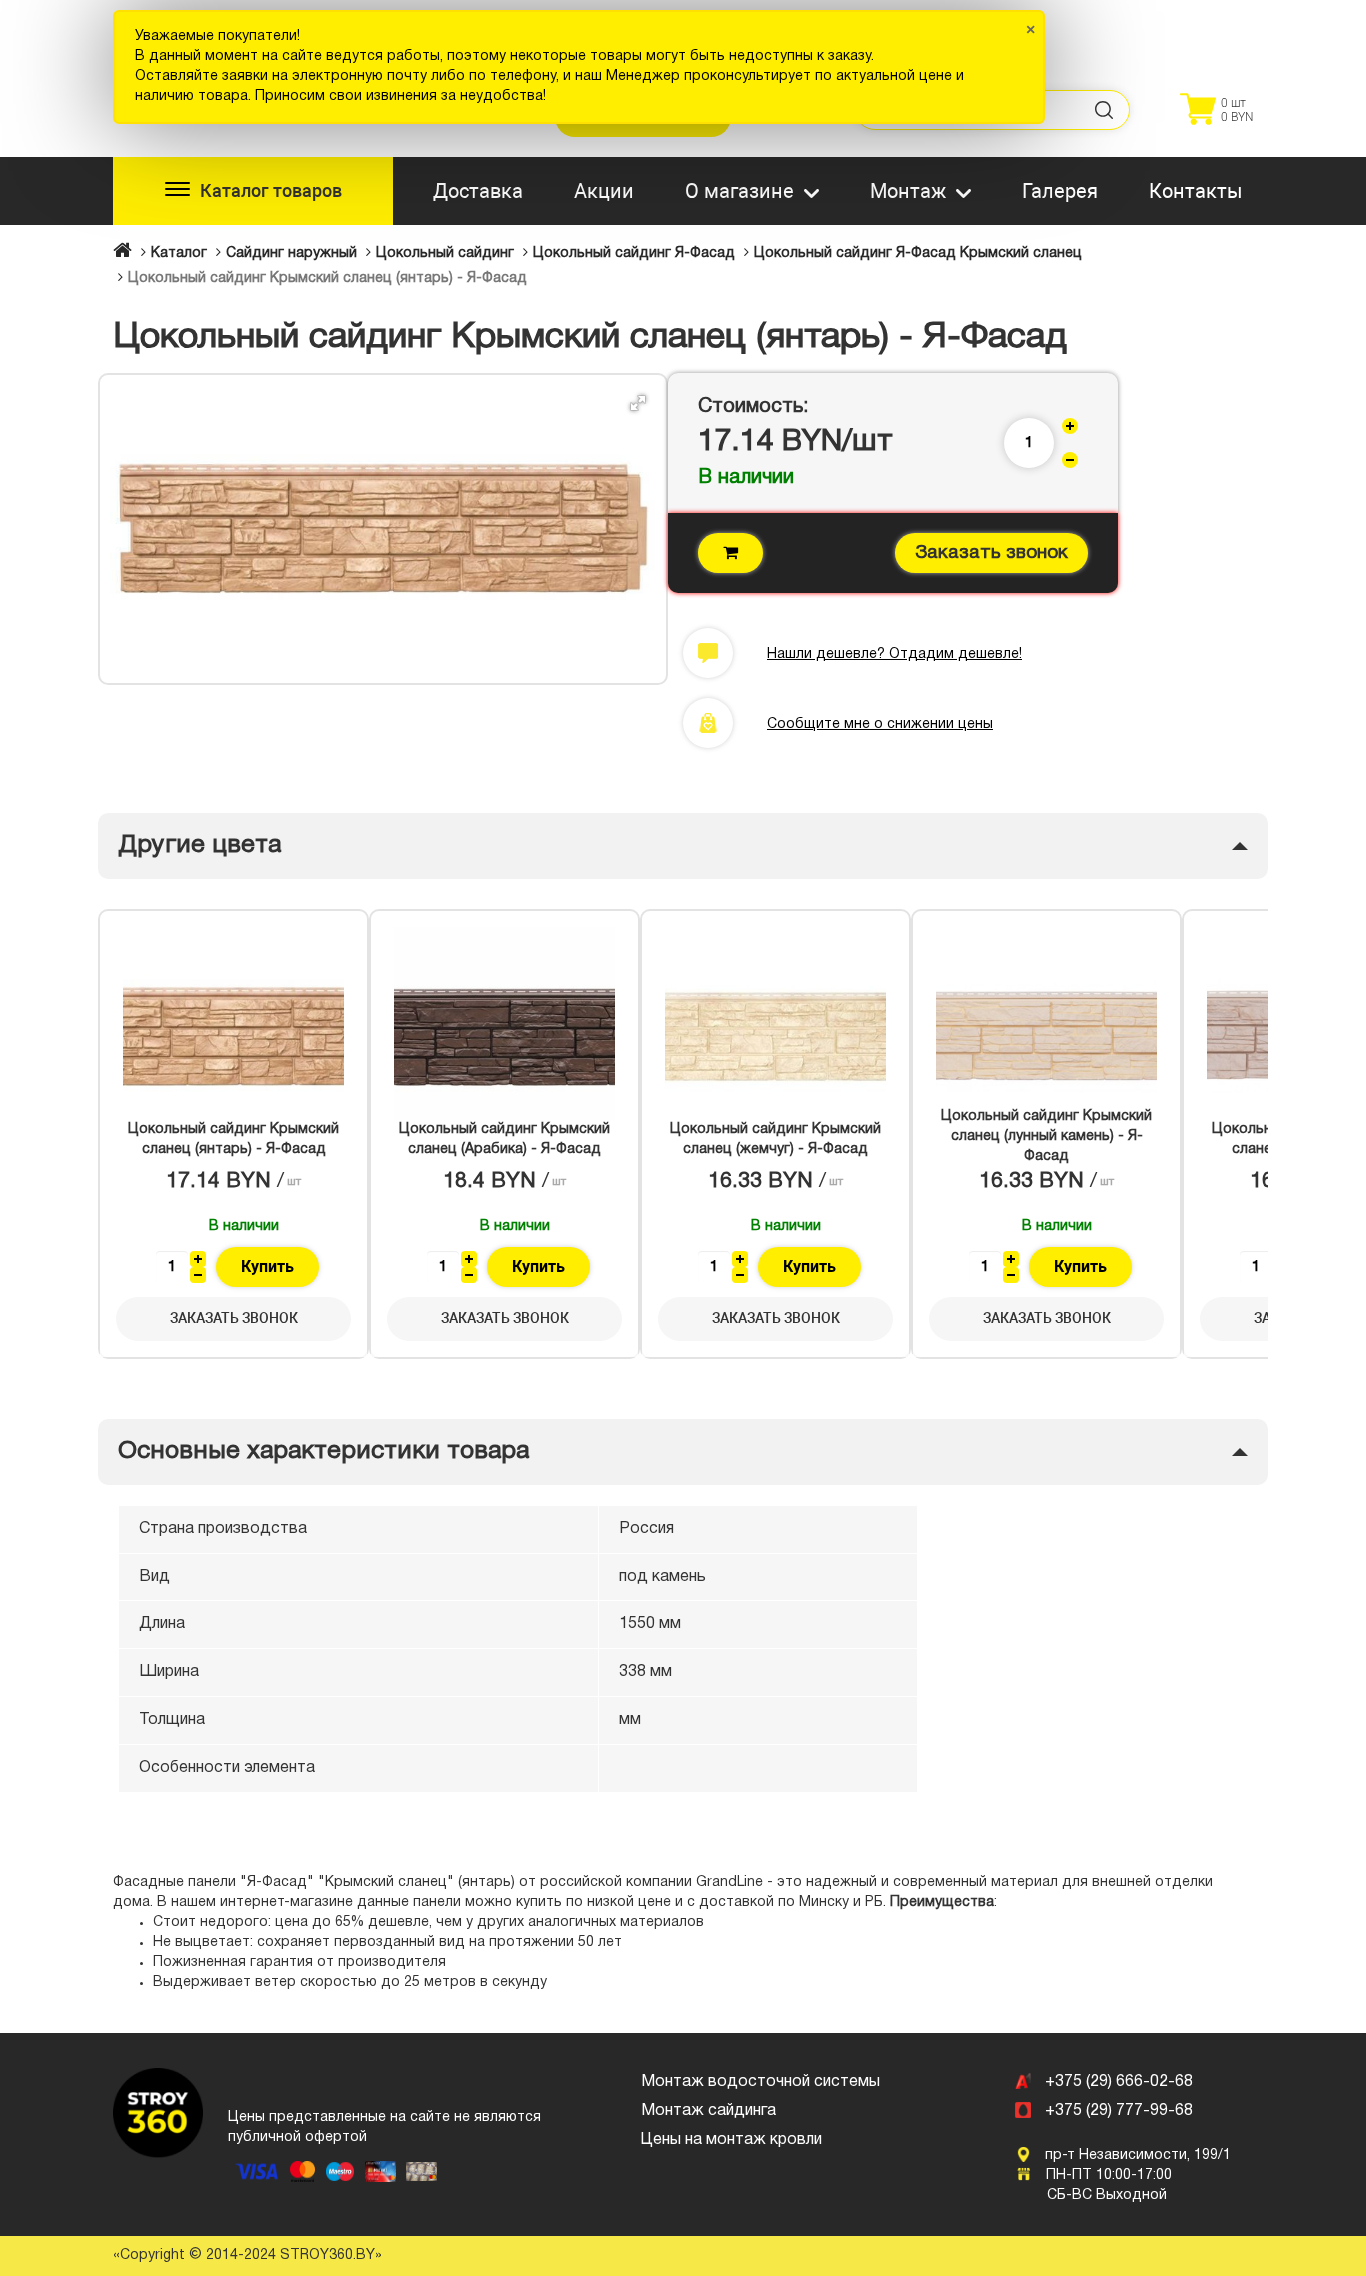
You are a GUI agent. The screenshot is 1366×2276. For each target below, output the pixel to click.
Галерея (1060, 191)
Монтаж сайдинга (708, 2111)
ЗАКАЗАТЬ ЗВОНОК (234, 1318)
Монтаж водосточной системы (760, 2082)
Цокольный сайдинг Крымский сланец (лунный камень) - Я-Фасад (1046, 1136)
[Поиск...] (1105, 110)
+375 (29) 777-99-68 (1119, 2111)
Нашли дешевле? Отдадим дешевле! (894, 654)
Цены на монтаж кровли (731, 2140)
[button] (638, 403)
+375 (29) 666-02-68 (1119, 2082)
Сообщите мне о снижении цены (880, 724)
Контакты (1196, 191)
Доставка (478, 191)
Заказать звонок (991, 553)
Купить (267, 1266)
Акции (604, 191)
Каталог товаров (271, 190)
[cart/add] (730, 553)
